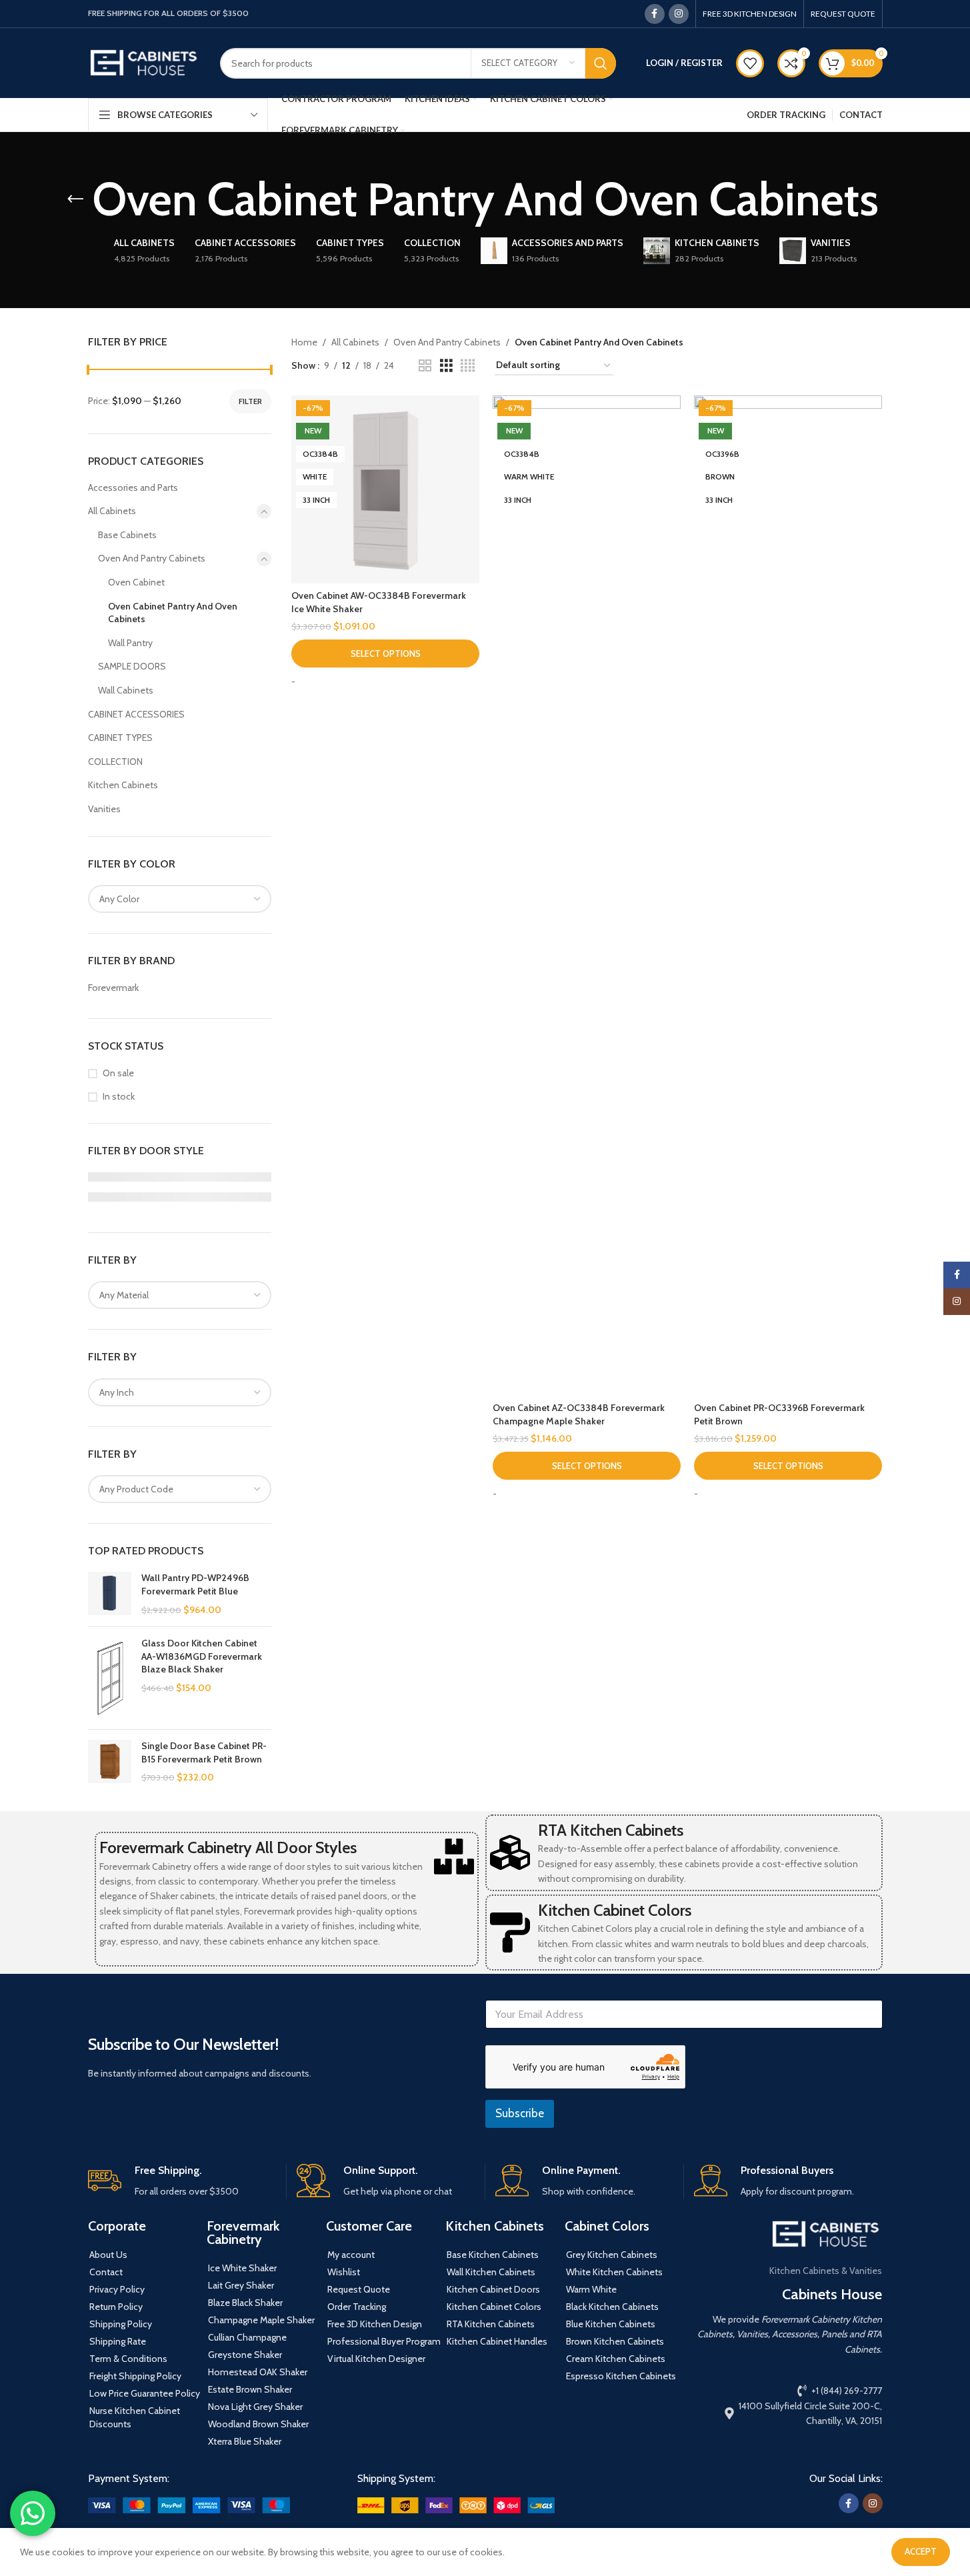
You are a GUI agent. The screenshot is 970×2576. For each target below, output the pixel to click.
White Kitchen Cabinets (614, 2272)
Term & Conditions (128, 2359)
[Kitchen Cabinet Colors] (510, 1933)
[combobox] (180, 899)
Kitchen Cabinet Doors (493, 2289)
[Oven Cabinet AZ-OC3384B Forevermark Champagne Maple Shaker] (587, 896)
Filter (250, 401)
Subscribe (520, 2113)
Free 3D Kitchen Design (375, 2324)
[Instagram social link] (679, 14)
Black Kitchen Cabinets (612, 2307)
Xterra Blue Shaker (245, 2441)
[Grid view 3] (446, 366)
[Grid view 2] (425, 366)
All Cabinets (112, 511)
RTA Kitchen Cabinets (611, 1830)
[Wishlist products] (750, 63)
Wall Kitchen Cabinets (491, 2272)
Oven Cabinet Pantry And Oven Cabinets (173, 613)
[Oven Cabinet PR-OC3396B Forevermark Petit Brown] (788, 896)
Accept (921, 2551)
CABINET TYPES (120, 738)
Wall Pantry (130, 643)
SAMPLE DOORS (132, 666)
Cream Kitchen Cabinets (616, 2359)
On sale (118, 1073)
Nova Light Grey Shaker (255, 2407)
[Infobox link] (182, 2182)
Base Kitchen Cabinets (493, 2255)
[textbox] (180, 899)
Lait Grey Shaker (241, 2285)
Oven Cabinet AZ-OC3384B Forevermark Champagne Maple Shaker (579, 1414)
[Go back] (75, 199)
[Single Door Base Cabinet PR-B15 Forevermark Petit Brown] (110, 1762)
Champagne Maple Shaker (261, 2320)
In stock (119, 1096)
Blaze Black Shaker (245, 2303)
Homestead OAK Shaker (258, 2372)
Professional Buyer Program (384, 2341)
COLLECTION (115, 762)
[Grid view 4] (468, 366)
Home (304, 342)
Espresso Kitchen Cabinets (621, 2376)
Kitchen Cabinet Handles (497, 2341)
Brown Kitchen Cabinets (615, 2341)
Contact (106, 2272)
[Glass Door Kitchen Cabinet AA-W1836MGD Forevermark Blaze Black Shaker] (110, 1678)
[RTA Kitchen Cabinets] (510, 1852)
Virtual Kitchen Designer (376, 2359)
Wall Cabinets (126, 690)
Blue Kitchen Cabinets (611, 2324)
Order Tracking (357, 2307)
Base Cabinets (127, 535)
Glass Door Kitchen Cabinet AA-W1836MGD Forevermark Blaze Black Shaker (202, 1656)
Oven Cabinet (136, 582)
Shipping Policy (121, 2324)
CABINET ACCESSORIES (136, 714)
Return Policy (116, 2307)
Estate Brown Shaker (250, 2389)
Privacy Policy (117, 2289)
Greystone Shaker (245, 2355)
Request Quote (359, 2289)
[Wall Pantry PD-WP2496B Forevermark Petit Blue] (110, 1594)
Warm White (591, 2289)
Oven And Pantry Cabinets (152, 558)
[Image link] (189, 2504)
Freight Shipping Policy (135, 2376)
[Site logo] (144, 62)
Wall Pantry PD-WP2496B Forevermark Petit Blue (195, 1584)
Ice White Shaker (242, 2268)
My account (351, 2255)
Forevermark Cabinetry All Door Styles (228, 1847)
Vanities (104, 809)
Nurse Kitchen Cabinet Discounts (135, 2417)
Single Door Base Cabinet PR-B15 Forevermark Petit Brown (204, 1752)
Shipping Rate (118, 2341)
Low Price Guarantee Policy (145, 2393)
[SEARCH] (601, 63)
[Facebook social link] (655, 14)
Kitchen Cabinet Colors (615, 1910)
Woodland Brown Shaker (258, 2424)
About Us (108, 2255)
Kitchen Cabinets (123, 785)
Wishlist (344, 2272)
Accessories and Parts (133, 487)
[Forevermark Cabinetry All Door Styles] (454, 1856)
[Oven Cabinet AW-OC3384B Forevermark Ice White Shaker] (385, 489)
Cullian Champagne (247, 2337)
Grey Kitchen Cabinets (612, 2255)
